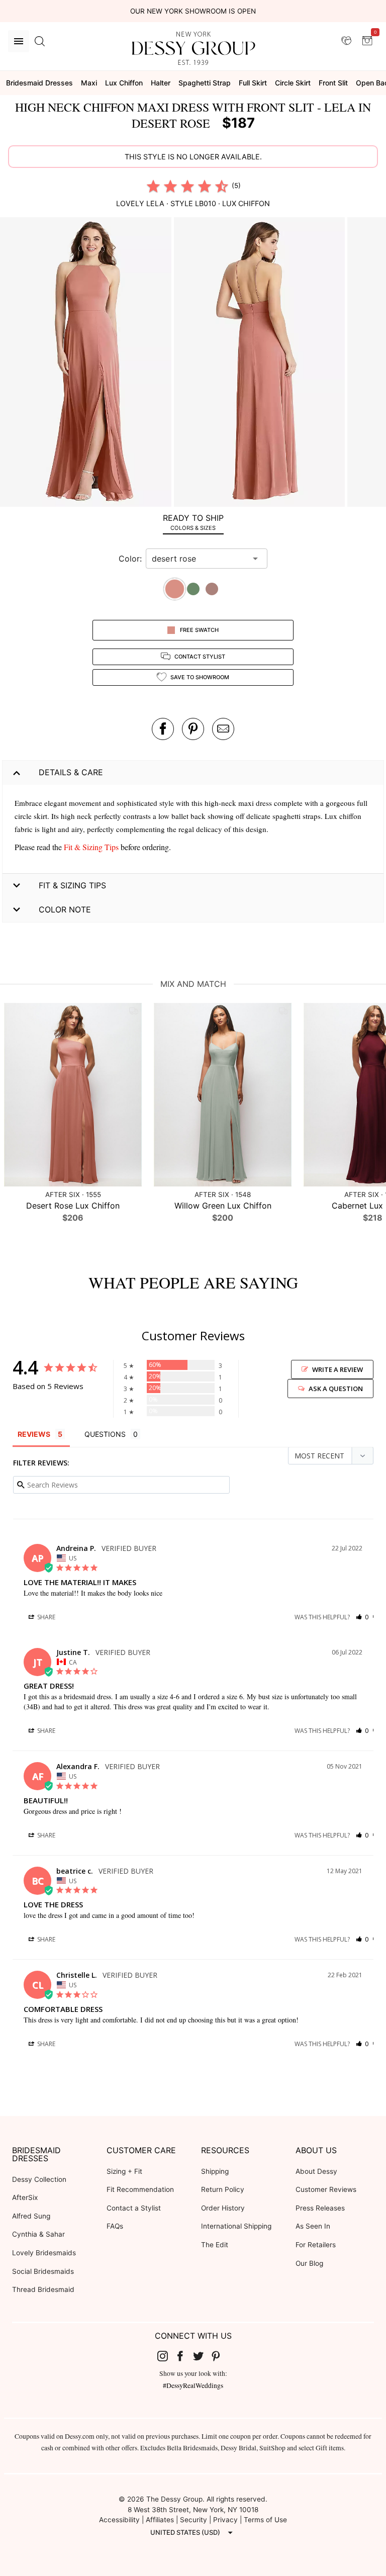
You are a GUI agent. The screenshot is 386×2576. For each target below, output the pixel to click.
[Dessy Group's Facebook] (184, 2355)
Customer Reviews (326, 2189)
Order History (223, 2208)
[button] (87, 363)
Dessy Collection (39, 2179)
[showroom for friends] (346, 41)
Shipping (215, 2171)
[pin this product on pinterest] (193, 729)
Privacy (225, 2520)
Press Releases (320, 2208)
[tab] (193, 522)
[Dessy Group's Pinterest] (220, 2355)
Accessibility (119, 2520)
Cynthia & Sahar (38, 2234)
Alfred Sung (31, 2216)
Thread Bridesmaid (43, 2289)
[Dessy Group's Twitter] (202, 2355)
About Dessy (316, 2171)
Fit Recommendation (140, 2189)
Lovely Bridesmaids (44, 2253)
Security (194, 2520)
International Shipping (236, 2226)
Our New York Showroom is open (193, 11)
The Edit (215, 2245)
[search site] (40, 41)
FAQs (115, 2226)
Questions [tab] (105, 1434)
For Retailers (316, 2245)
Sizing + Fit (124, 2171)
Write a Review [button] (337, 1369)
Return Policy (223, 2189)
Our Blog (309, 2263)
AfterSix (25, 2197)
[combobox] (199, 559)
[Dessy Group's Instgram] (166, 2355)
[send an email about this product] (223, 729)
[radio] (153, 186)
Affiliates (160, 2520)
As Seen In (313, 2226)
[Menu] (19, 41)
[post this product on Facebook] (163, 729)
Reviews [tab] (34, 1434)
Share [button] (45, 1617)
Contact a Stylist (134, 2208)
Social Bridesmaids (43, 2271)
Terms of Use (265, 2520)
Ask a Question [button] (336, 1389)
